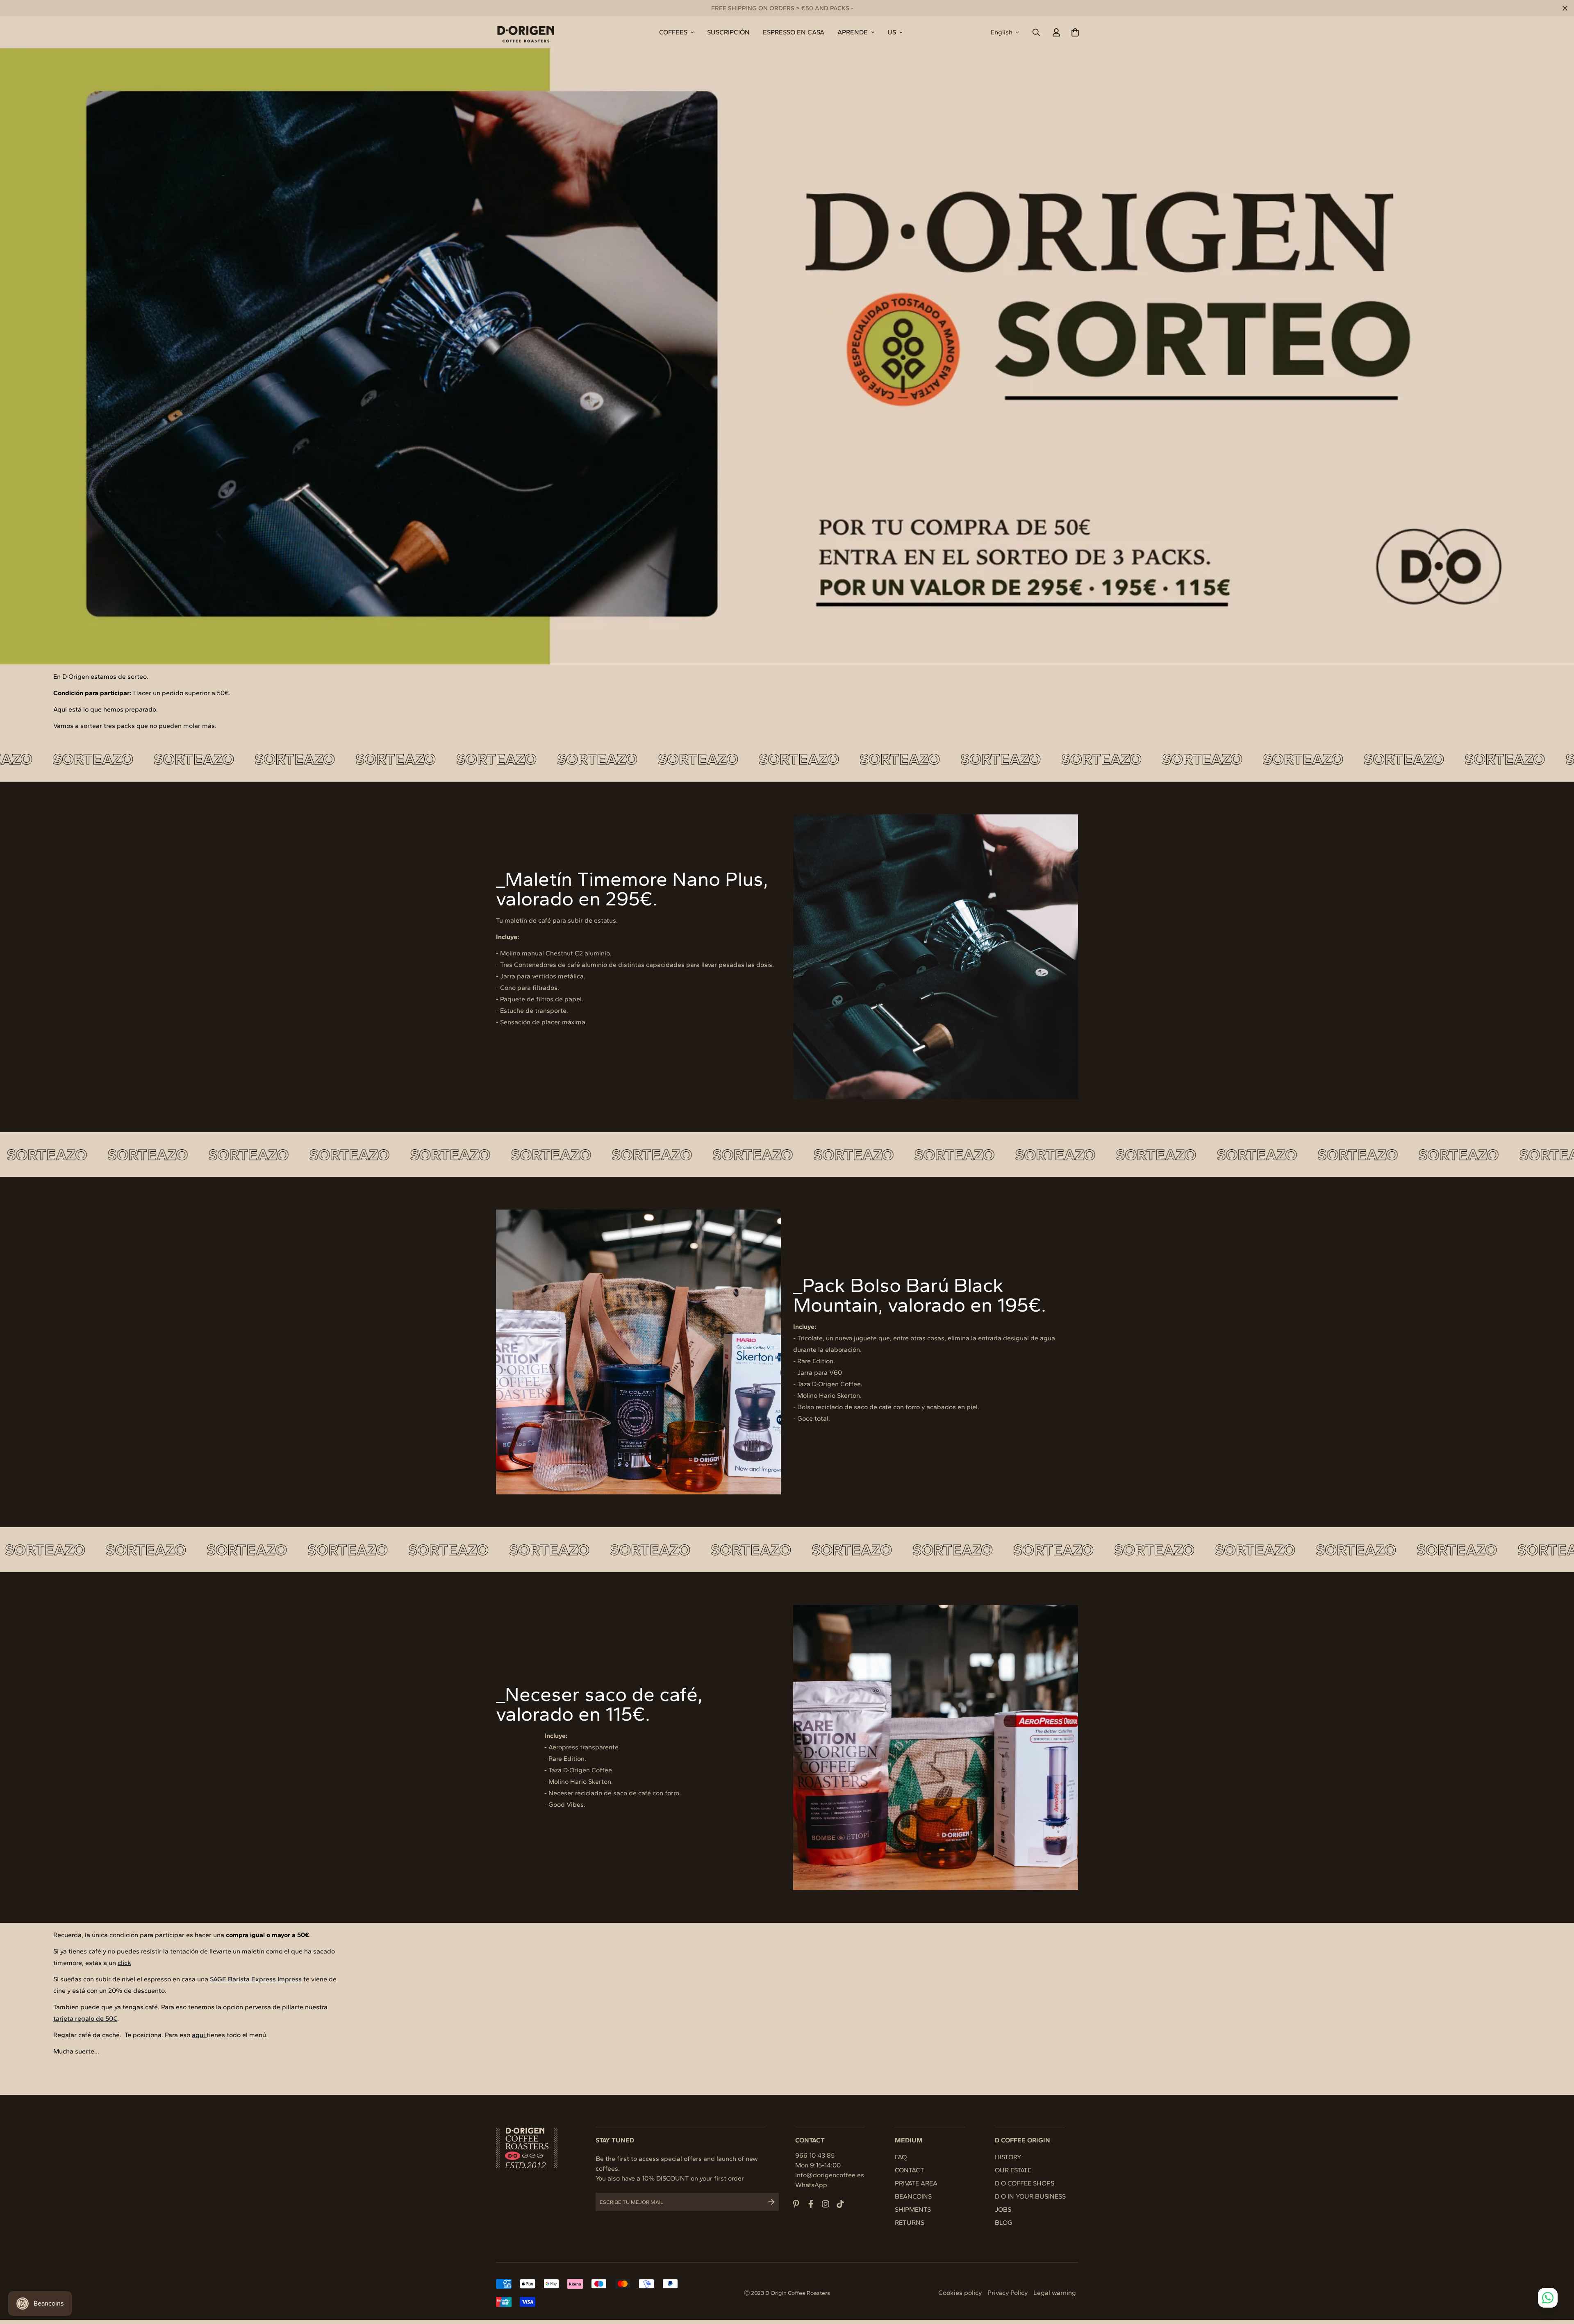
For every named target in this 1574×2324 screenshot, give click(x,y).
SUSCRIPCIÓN (728, 32)
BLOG (1004, 2223)
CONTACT (910, 2170)
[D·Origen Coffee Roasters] (526, 32)
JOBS (1003, 2209)
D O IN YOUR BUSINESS (1030, 2196)
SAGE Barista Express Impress (256, 1979)
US (892, 32)
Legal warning (1055, 2293)
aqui (199, 2035)
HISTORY (1008, 2157)
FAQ (901, 2157)
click (124, 1963)
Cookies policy (960, 2293)
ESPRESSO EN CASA (794, 32)
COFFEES (673, 32)
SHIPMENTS (913, 2209)
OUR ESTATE (1013, 2170)
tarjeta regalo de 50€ (85, 2018)
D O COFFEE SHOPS (1025, 2183)
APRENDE (853, 32)
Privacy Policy (1008, 2293)
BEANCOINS (913, 2196)
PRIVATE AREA (916, 2183)
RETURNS (910, 2223)
